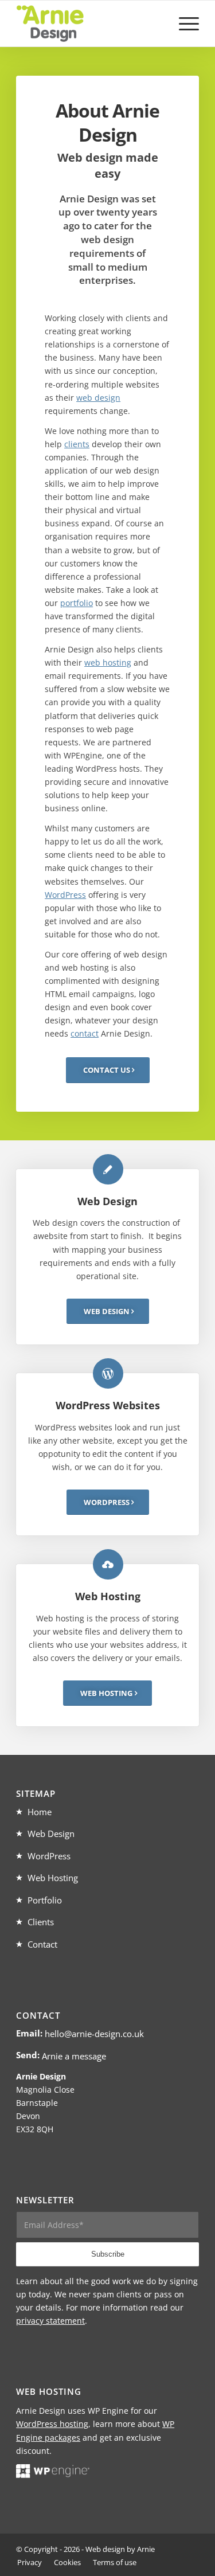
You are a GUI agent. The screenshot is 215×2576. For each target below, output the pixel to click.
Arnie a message (74, 2056)
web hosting (108, 662)
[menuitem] (183, 24)
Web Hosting (53, 1878)
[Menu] (183, 24)
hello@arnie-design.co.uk (94, 2034)
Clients (41, 1922)
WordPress (65, 895)
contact (85, 1033)
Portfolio (45, 1900)
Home (40, 1812)
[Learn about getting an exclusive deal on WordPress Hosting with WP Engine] (53, 2475)
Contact (42, 1944)
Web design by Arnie (120, 2549)
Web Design (51, 1834)
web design (98, 398)
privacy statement (50, 2321)
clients (77, 444)
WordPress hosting (52, 2424)
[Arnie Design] (89, 24)
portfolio (77, 603)
